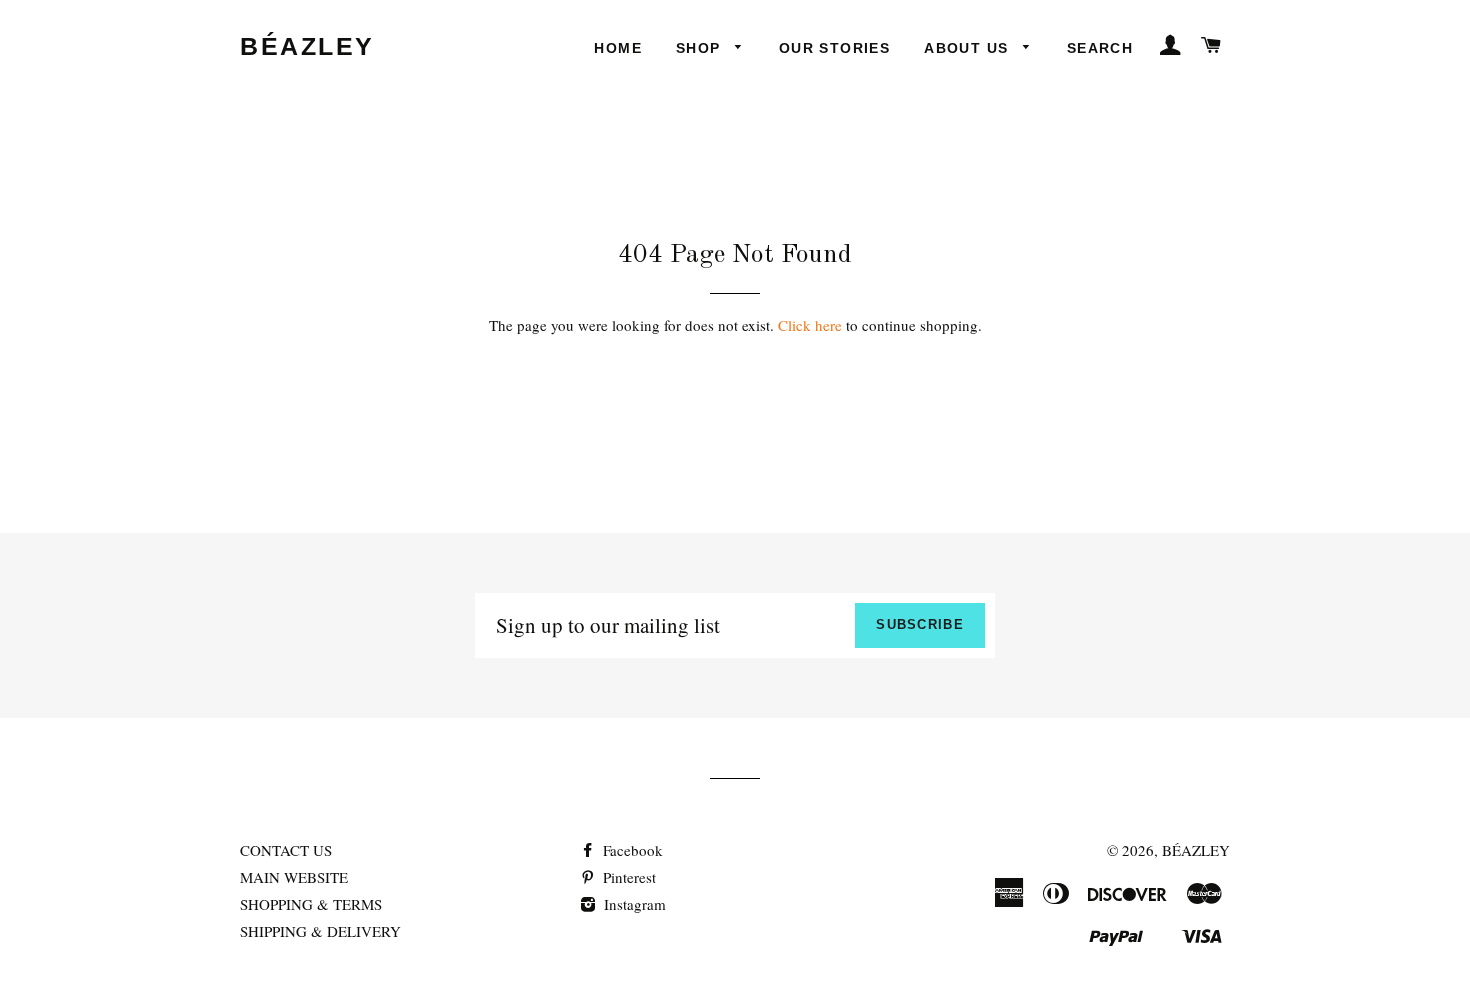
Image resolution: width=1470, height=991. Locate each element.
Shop (701, 48)
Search (1100, 48)
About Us (969, 48)
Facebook (631, 850)
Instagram (633, 904)
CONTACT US (286, 850)
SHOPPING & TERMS (311, 904)
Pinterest (627, 877)
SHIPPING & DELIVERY (320, 931)
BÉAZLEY (307, 46)
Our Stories (834, 48)
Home (618, 48)
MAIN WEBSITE (294, 877)
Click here (810, 325)
